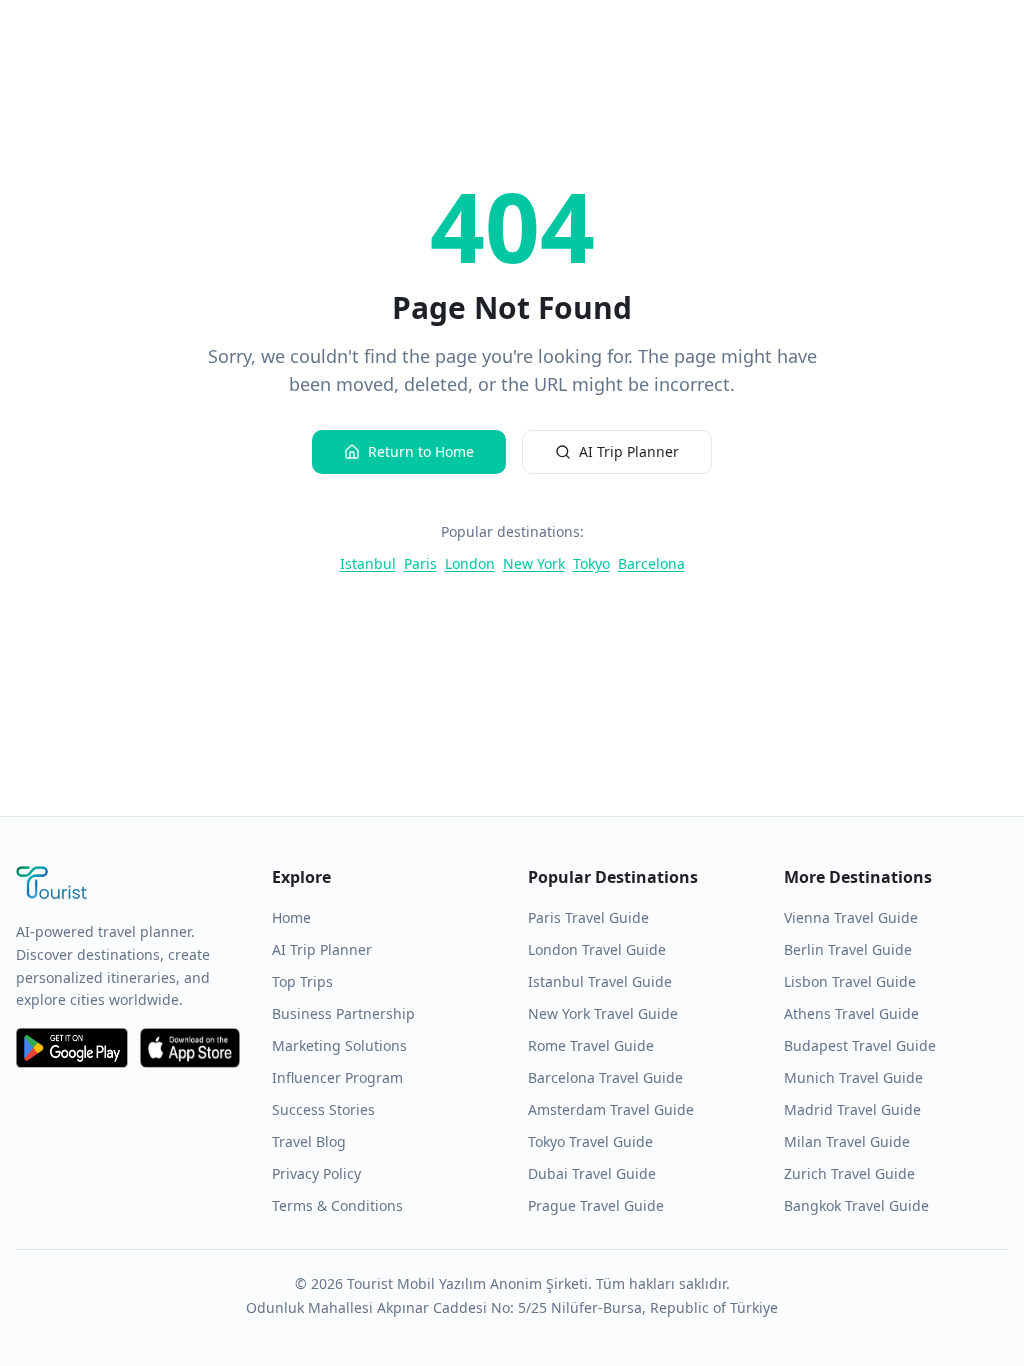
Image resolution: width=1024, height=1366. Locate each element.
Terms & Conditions (337, 1205)
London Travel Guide (597, 949)
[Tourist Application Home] (128, 885)
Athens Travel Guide (851, 1013)
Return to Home (421, 451)
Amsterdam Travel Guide (611, 1109)
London (470, 563)
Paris (420, 563)
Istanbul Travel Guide (600, 981)
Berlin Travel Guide (848, 949)
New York (534, 563)
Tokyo (591, 563)
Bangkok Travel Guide (856, 1205)
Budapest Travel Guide (860, 1045)
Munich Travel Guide (853, 1077)
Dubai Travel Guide (592, 1173)
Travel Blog (309, 1141)
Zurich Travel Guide (849, 1173)
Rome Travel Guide (591, 1045)
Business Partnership (343, 1013)
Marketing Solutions (339, 1045)
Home (291, 917)
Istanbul (368, 563)
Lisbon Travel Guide (850, 981)
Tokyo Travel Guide (590, 1141)
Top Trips (302, 981)
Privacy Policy (316, 1173)
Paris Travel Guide (588, 917)
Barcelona (651, 563)
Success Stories (323, 1109)
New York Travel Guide (603, 1013)
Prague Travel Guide (596, 1205)
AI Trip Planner (629, 451)
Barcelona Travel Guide (605, 1077)
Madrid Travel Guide (852, 1109)
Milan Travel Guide (847, 1141)
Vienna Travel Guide (851, 917)
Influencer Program (337, 1077)
